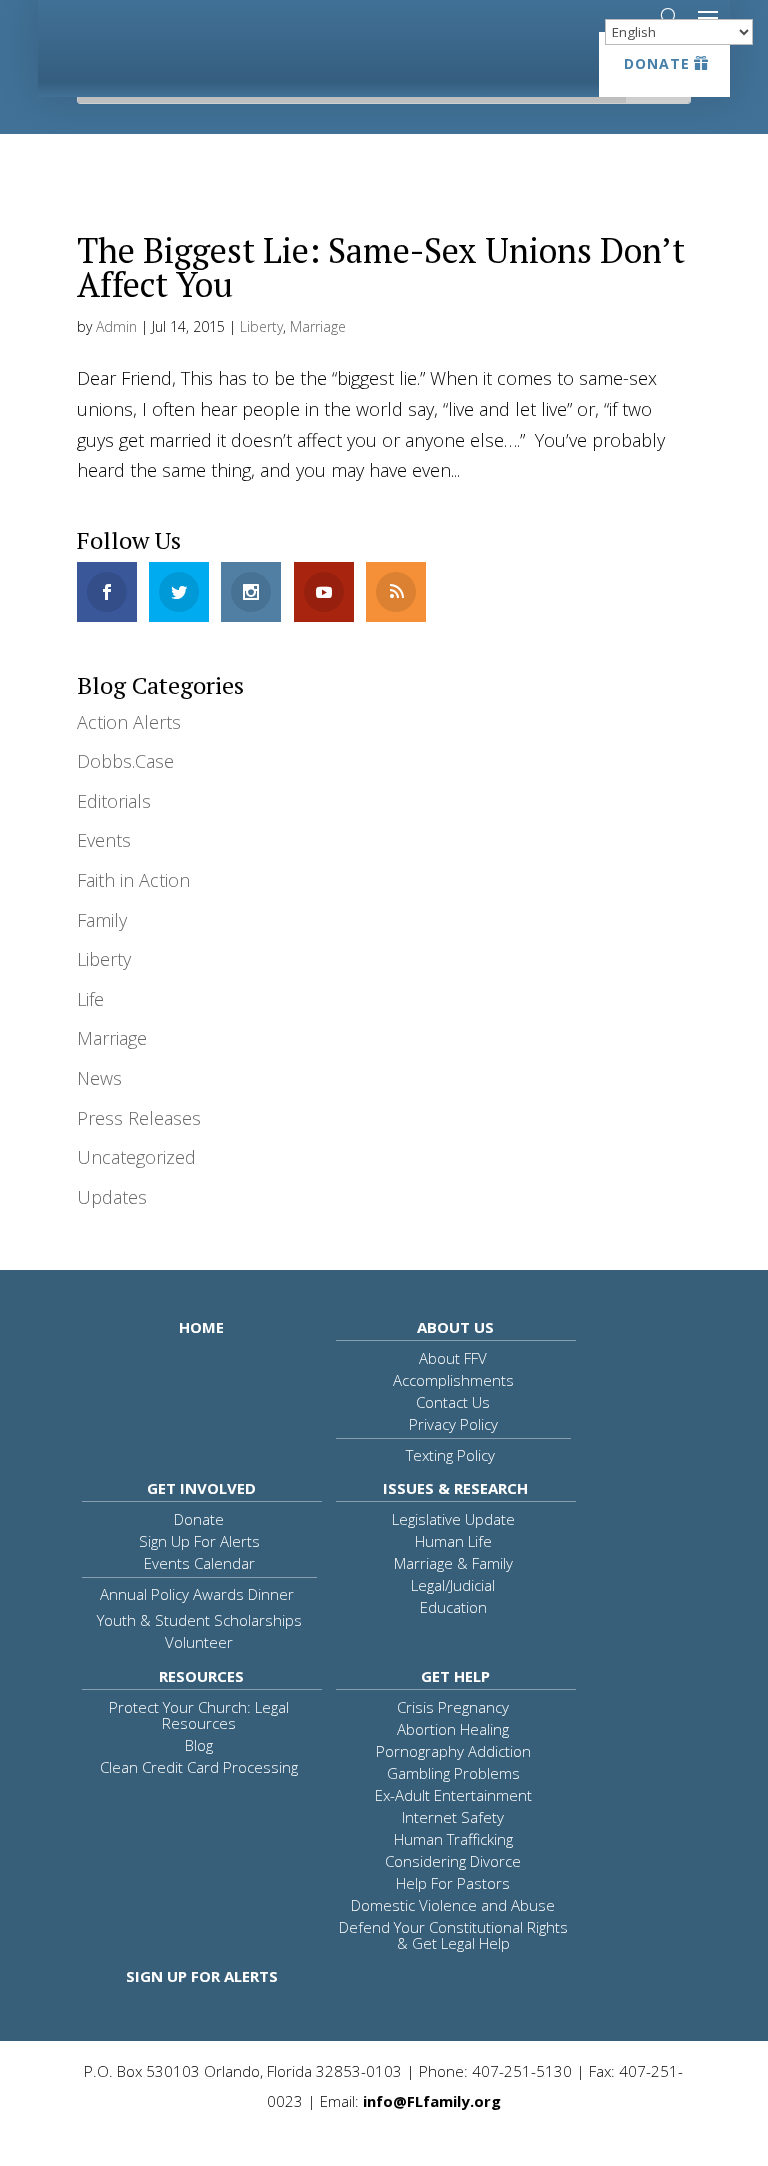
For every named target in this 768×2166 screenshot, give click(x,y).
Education (453, 1607)
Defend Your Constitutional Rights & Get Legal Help (453, 1935)
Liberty (261, 326)
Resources (201, 1676)
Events (104, 840)
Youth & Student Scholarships (199, 1620)
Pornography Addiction (453, 1751)
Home (201, 1327)
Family (102, 920)
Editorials (114, 801)
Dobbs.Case (125, 761)
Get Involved (201, 1488)
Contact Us (453, 1402)
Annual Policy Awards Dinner (197, 1594)
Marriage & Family (453, 1563)
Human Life (453, 1541)
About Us (455, 1327)
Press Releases (139, 1118)
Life (90, 999)
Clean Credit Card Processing (199, 1767)
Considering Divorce (453, 1861)
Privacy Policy (453, 1424)
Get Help (455, 1676)
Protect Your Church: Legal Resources (199, 1715)
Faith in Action (133, 880)
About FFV (453, 1358)
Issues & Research (455, 1488)
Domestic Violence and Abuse (453, 1905)
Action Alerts (129, 722)
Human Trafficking (453, 1839)
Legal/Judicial (453, 1585)
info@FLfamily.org (432, 2101)
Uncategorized (136, 1157)
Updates (112, 1197)
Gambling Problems (453, 1773)
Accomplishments (453, 1380)
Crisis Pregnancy (453, 1707)
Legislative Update (453, 1519)
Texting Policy (450, 1455)
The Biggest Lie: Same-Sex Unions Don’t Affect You (381, 267)
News (99, 1078)
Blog (199, 1745)
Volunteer (199, 1642)
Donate (657, 63)
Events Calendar (199, 1563)
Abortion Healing (453, 1729)
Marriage (318, 326)
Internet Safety (453, 1817)
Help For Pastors (453, 1883)
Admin (116, 326)
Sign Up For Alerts (199, 1541)
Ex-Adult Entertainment (453, 1795)
